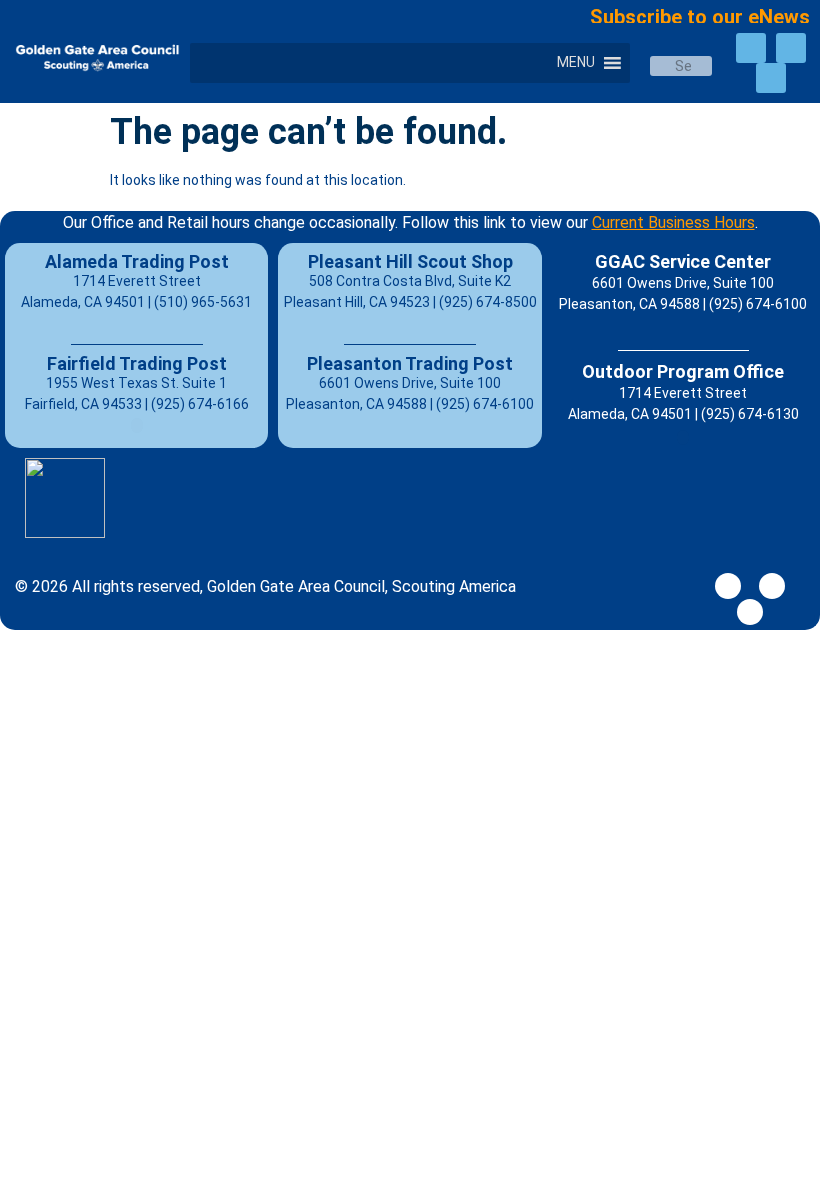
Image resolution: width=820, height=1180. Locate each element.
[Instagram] (771, 78)
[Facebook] (751, 48)
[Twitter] (791, 48)
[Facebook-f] (728, 586)
